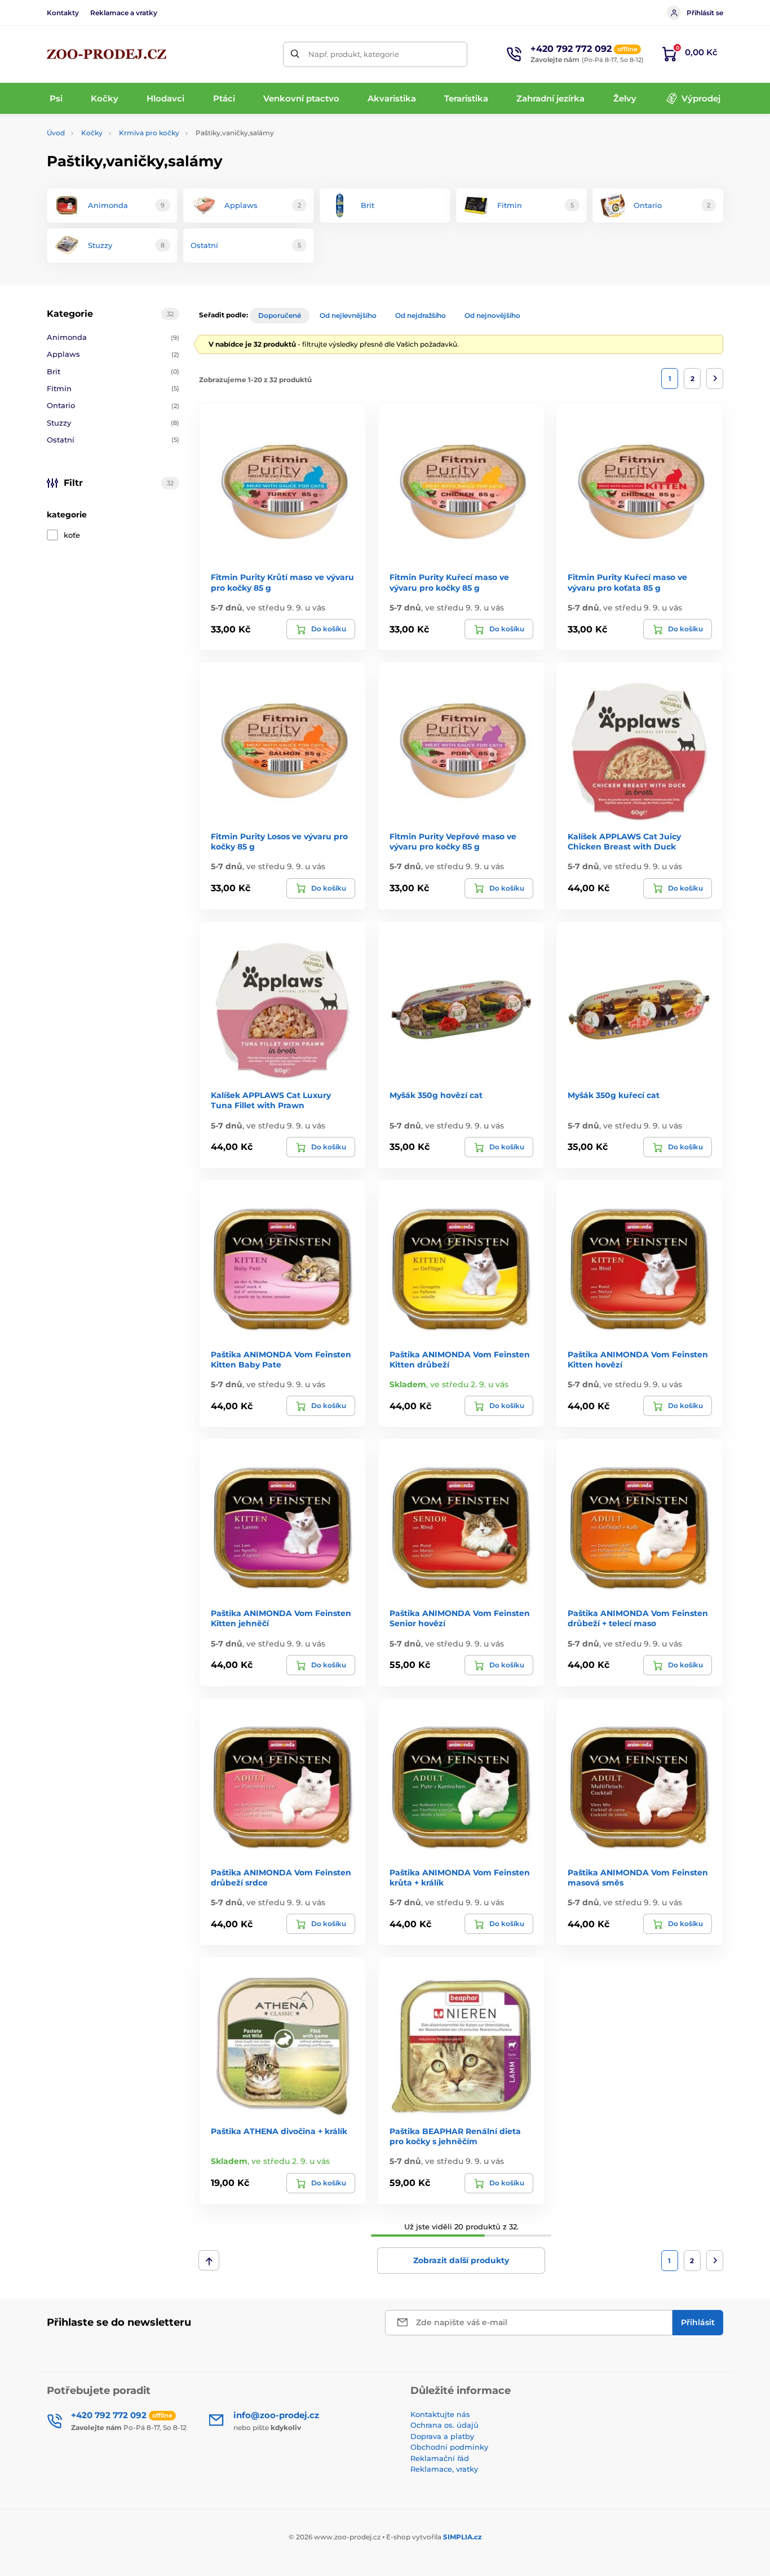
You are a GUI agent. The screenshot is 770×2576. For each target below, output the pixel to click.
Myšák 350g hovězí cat (436, 1095)
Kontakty (63, 13)
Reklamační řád (440, 2458)
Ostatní (113, 440)
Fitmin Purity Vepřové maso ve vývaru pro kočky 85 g (453, 842)
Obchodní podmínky (449, 2447)
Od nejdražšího (421, 315)
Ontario (113, 405)
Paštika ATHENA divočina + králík (279, 2131)
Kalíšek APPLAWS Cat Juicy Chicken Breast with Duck (624, 842)
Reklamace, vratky (444, 2469)
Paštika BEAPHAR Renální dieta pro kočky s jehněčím (455, 2136)
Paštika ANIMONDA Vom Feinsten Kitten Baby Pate (281, 1360)
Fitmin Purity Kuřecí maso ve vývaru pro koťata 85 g (627, 582)
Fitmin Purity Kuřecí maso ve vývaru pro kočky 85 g (449, 582)
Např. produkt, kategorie (354, 54)
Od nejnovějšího (492, 315)
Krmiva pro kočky (149, 133)
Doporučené (280, 315)
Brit (113, 371)
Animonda (113, 337)
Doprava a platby (442, 2436)
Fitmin (113, 388)
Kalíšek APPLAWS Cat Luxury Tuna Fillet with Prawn (271, 1100)
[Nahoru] (209, 2260)
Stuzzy (113, 423)
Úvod (56, 133)
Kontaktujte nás (440, 2414)
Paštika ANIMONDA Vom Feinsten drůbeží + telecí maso (638, 1618)
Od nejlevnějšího (348, 315)
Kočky (92, 133)
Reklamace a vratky (124, 13)
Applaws (113, 354)
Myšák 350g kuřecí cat (614, 1095)
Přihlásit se (705, 13)
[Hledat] (296, 54)
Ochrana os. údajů (444, 2425)
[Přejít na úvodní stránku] (107, 54)
